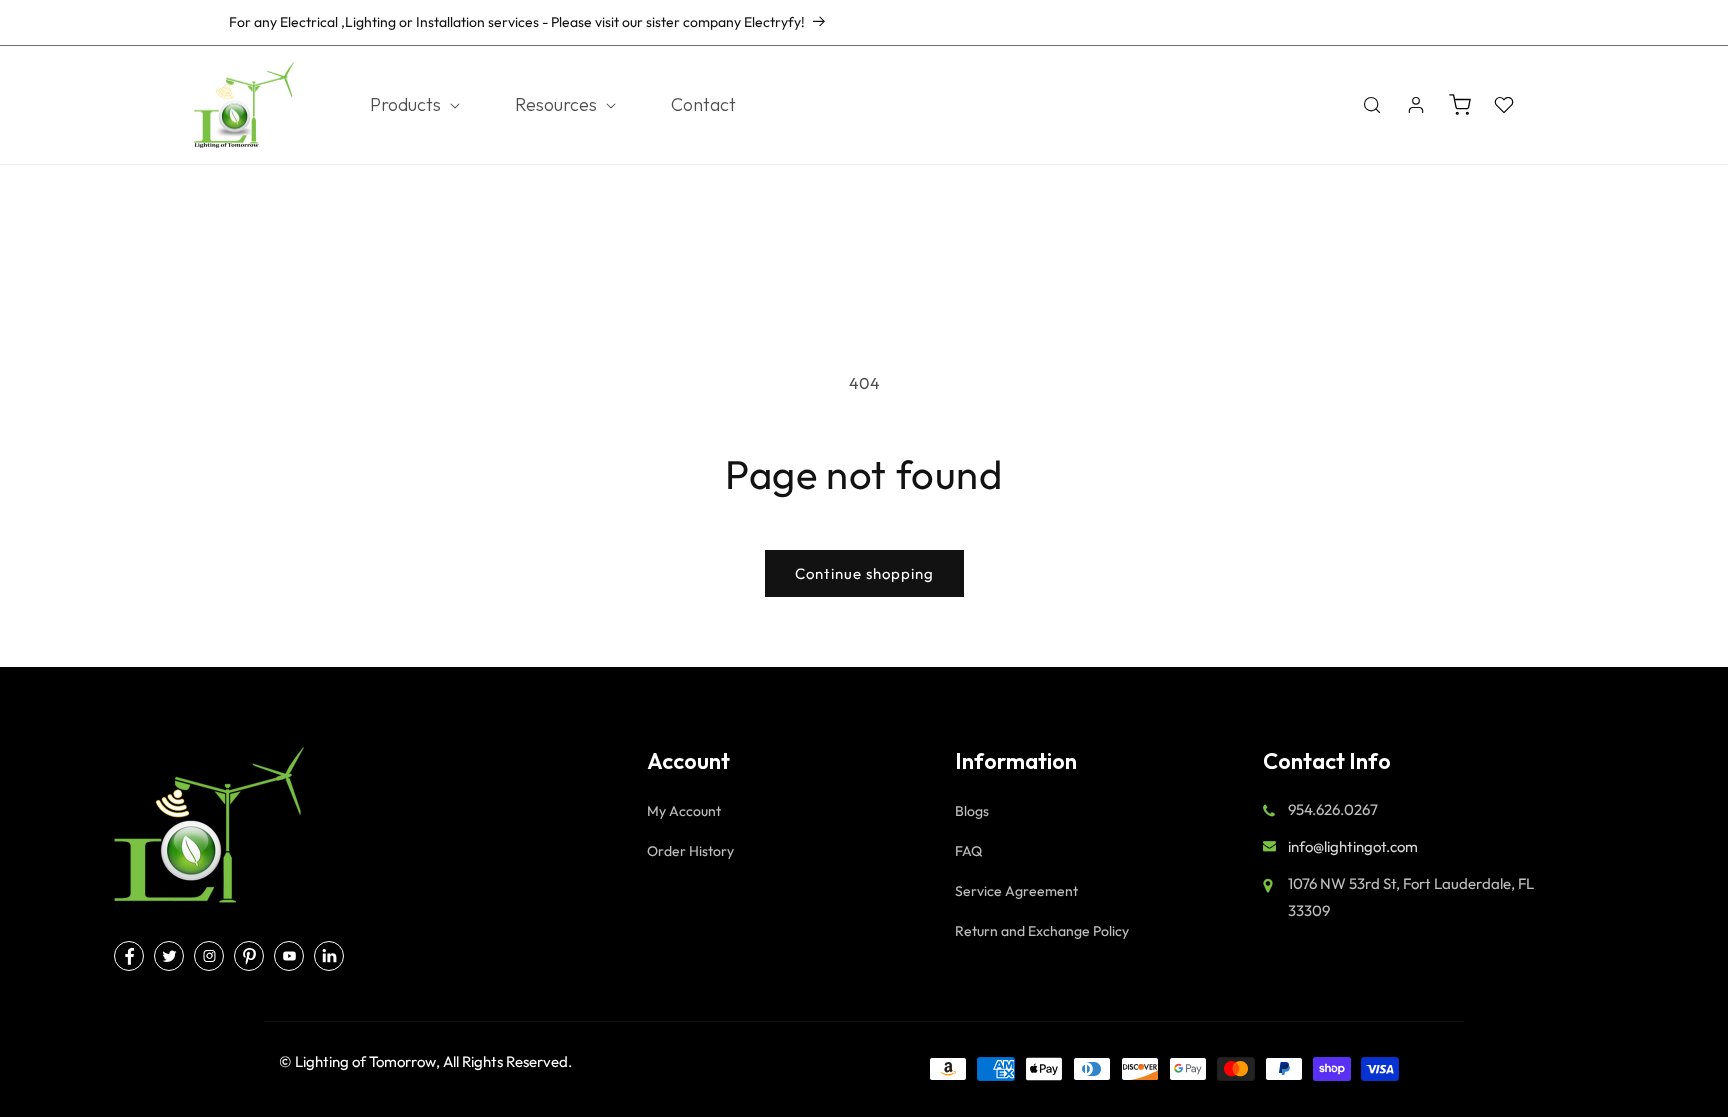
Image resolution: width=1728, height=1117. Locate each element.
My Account (684, 811)
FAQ (968, 851)
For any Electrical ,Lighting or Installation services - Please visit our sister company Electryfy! (517, 22)
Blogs (972, 811)
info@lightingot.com (1353, 846)
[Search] (1372, 105)
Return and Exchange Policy (1042, 931)
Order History (690, 851)
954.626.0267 (1450, 22)
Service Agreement (1016, 891)
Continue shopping (864, 573)
